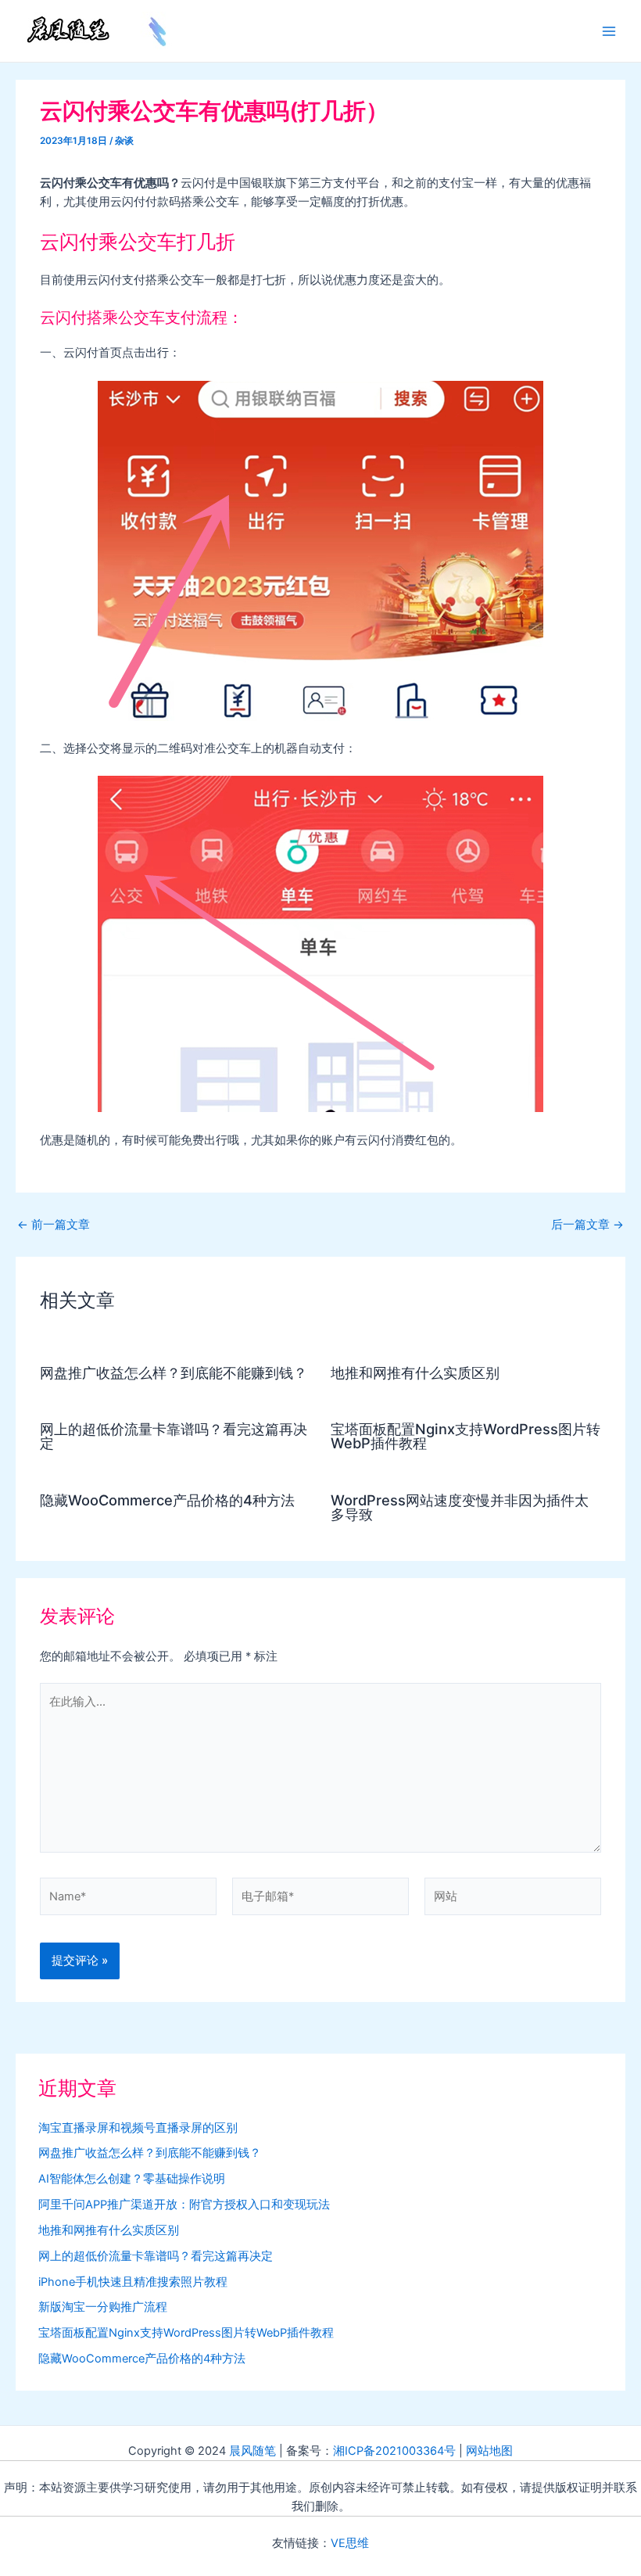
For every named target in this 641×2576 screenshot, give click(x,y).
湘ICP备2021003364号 (394, 2451)
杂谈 (124, 141)
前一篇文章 (54, 1225)
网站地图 (489, 2451)
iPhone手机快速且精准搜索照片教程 (133, 2282)
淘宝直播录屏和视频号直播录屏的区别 (138, 2128)
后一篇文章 (587, 1225)
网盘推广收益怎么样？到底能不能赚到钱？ (174, 1372)
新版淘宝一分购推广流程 (103, 2307)
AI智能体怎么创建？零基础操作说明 (132, 2179)
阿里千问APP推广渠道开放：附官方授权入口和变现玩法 (184, 2205)
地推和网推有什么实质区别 (415, 1372)
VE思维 (350, 2543)
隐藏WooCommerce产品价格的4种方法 (167, 1500)
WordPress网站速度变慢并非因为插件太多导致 (460, 1507)
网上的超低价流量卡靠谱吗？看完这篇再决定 (174, 1436)
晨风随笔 (252, 2451)
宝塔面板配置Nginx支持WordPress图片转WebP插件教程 (466, 1436)
